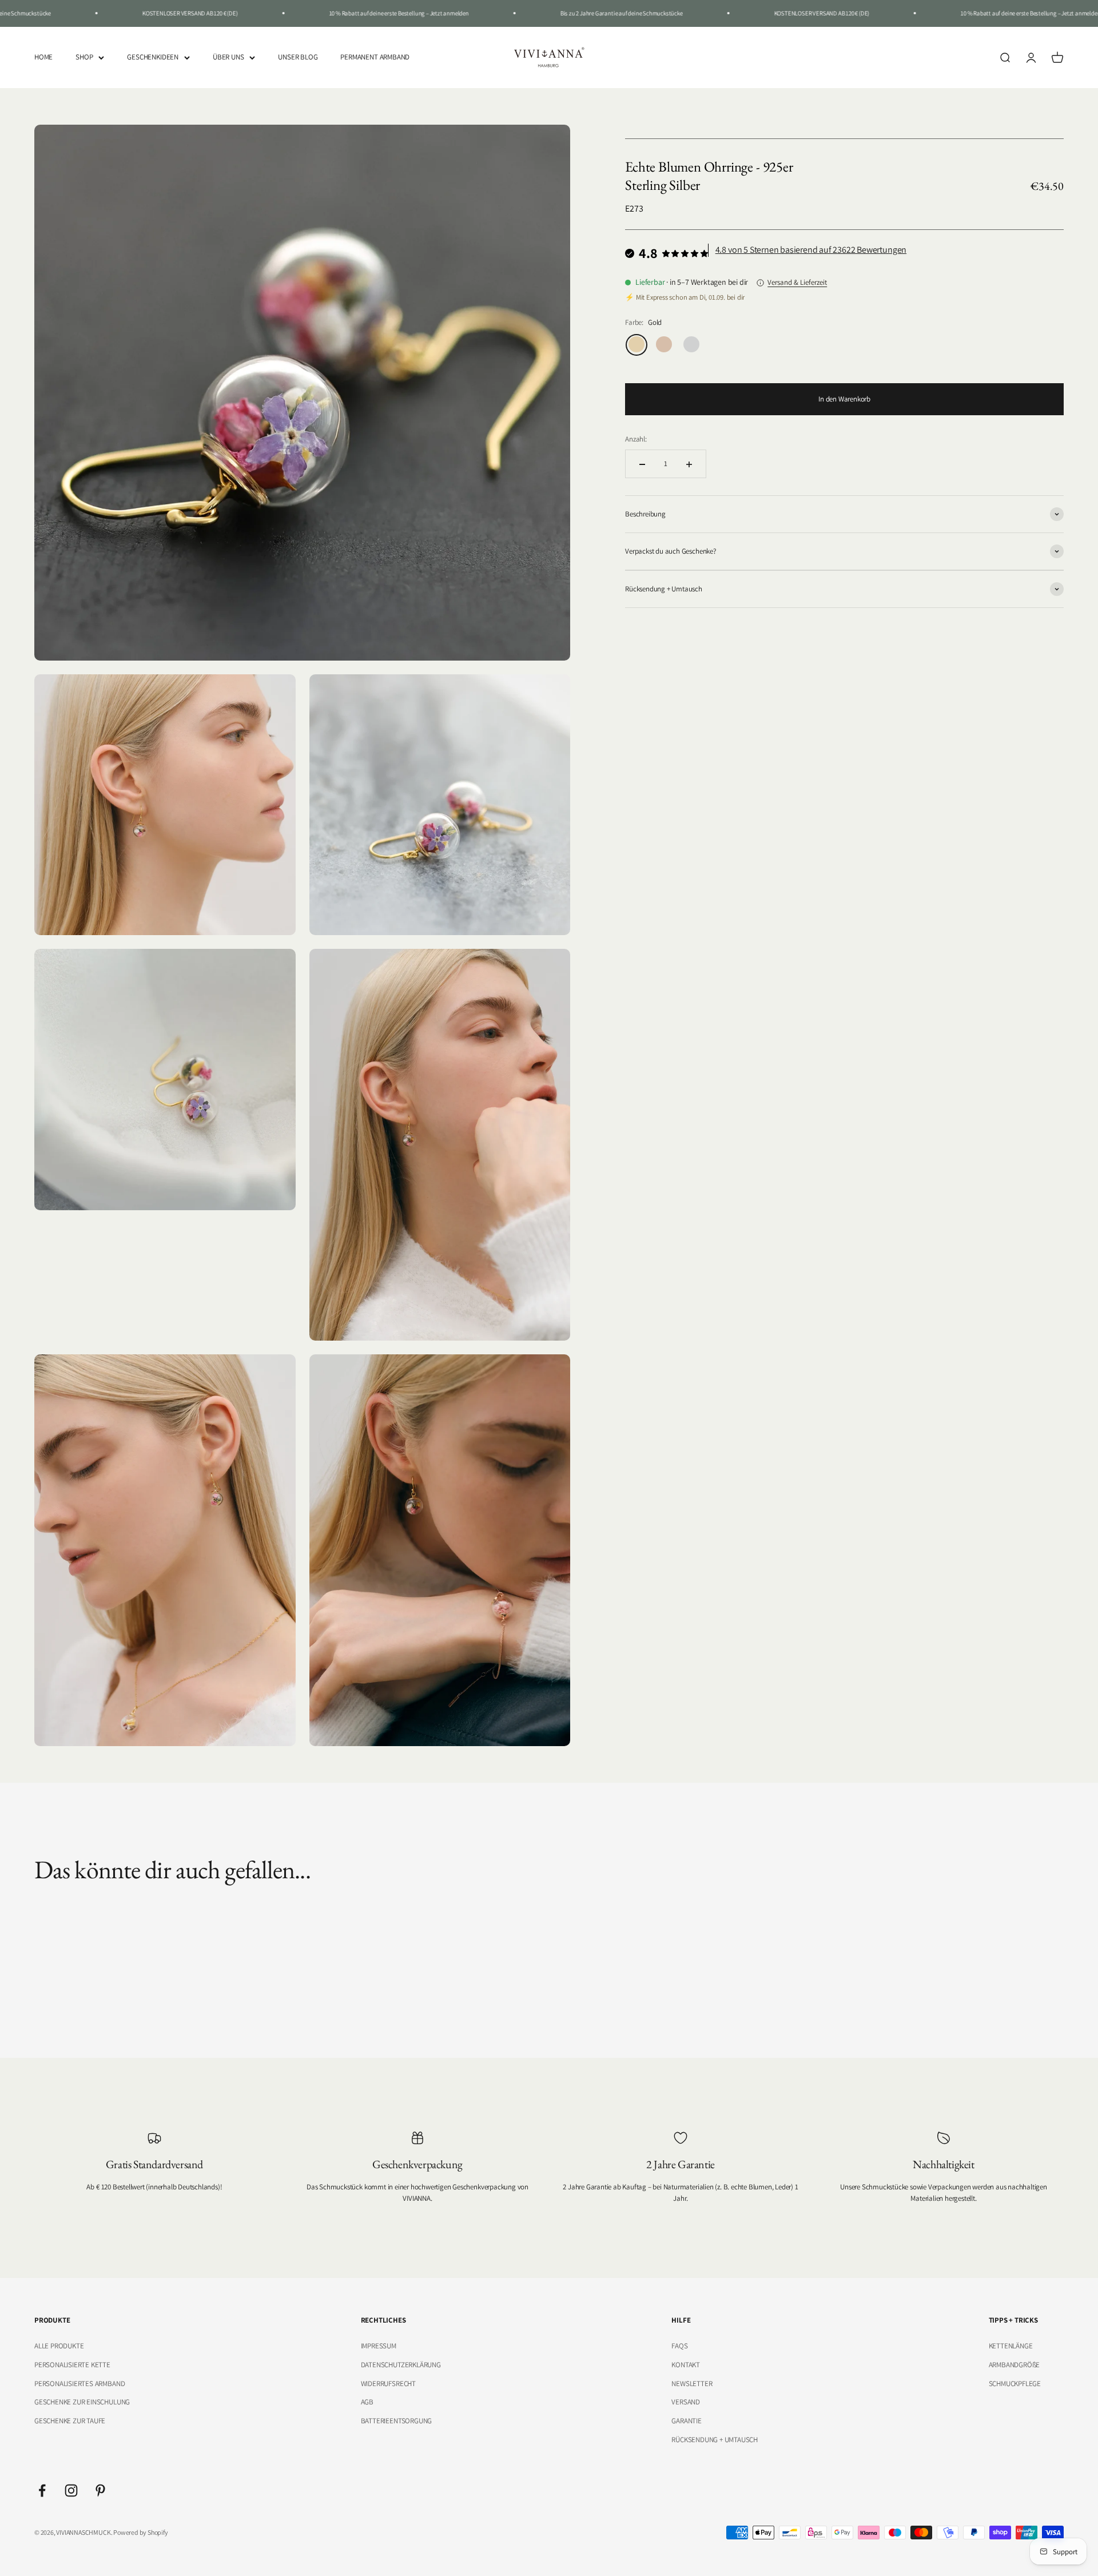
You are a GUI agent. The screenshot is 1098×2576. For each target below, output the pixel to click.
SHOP (84, 57)
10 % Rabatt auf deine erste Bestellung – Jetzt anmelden (333, 13)
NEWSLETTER (692, 2384)
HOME (43, 57)
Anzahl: (636, 439)
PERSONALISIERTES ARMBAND (79, 2384)
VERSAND (686, 2402)
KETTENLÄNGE (1011, 2346)
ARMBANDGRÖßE (1015, 2365)
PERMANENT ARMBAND (375, 57)
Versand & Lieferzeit (797, 282)
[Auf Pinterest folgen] (100, 2490)
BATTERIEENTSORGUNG (397, 2421)
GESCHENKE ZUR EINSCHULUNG (82, 2402)
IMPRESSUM (379, 2346)
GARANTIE (686, 2421)
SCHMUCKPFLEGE (1015, 2384)
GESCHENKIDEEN (152, 57)
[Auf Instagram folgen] (71, 2490)
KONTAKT (686, 2365)
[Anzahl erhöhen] (689, 464)
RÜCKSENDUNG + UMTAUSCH (715, 2440)
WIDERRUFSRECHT (388, 2384)
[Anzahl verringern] (642, 464)
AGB (367, 2402)
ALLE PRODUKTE (59, 2346)
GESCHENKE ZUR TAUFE (70, 2421)
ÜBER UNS (228, 57)
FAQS (679, 2346)
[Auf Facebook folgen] (42, 2490)
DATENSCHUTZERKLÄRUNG (401, 2365)
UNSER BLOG (298, 57)
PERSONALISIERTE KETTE (72, 2365)
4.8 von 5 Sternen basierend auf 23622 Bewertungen (811, 250)
